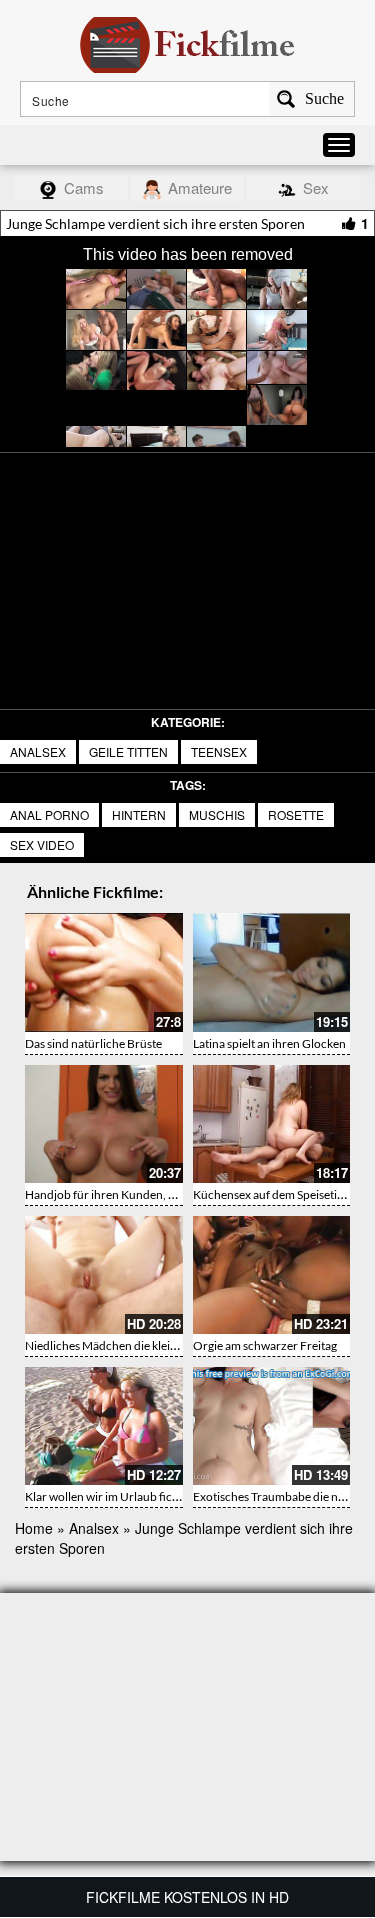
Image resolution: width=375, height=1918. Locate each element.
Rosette (296, 814)
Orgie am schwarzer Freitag (265, 1345)
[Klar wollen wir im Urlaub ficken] (104, 1426)
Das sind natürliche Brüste (93, 1043)
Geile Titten (128, 751)
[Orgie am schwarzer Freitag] (272, 1275)
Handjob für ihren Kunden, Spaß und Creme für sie (156, 1194)
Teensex (219, 751)
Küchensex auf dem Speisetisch (274, 1194)
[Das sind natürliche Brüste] (104, 972)
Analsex (38, 751)
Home (34, 1528)
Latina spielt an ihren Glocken (269, 1043)
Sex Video (42, 844)
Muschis (217, 814)
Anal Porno (49, 814)
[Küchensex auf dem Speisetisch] (272, 1124)
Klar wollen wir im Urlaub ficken (108, 1496)
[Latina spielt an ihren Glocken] (272, 972)
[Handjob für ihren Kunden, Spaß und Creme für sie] (104, 1124)
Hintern (139, 814)
